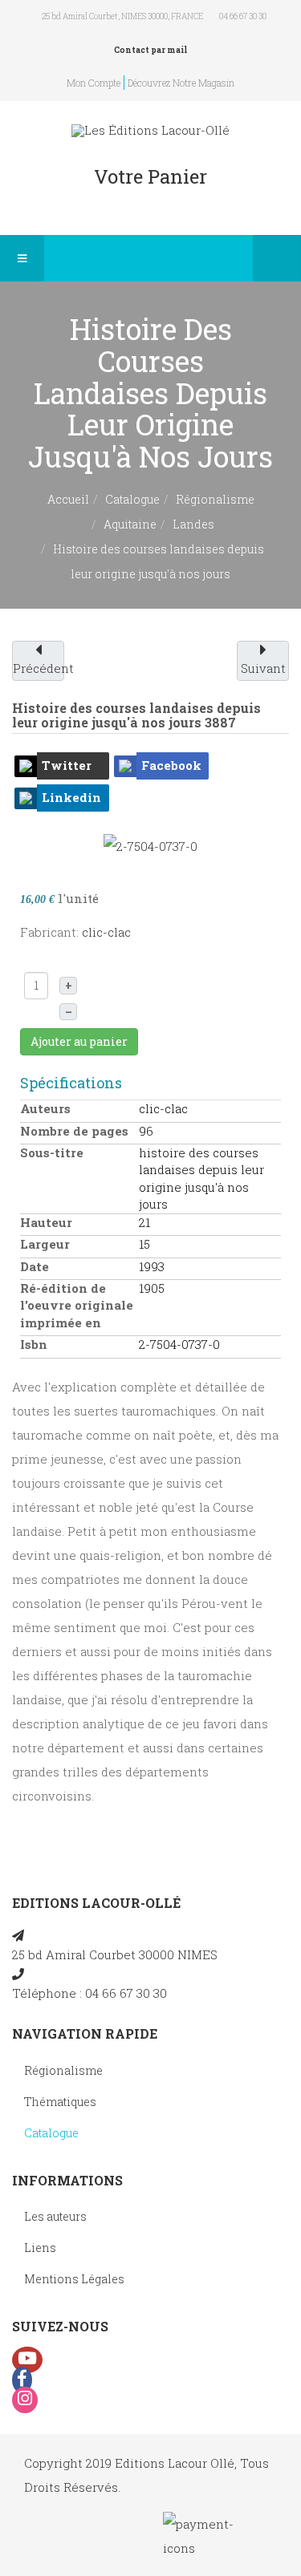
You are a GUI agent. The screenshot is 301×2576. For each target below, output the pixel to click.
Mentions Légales (74, 2279)
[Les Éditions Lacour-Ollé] (150, 130)
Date (35, 1266)
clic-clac (106, 932)
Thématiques (60, 2102)
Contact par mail (150, 50)
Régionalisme (215, 499)
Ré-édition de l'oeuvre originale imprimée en (77, 1305)
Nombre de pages (74, 1131)
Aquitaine (130, 524)
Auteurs (45, 1108)
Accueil (68, 499)
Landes (193, 524)
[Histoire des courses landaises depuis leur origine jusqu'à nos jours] (150, 844)
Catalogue (132, 499)
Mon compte (94, 83)
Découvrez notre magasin (181, 83)
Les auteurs (55, 2216)
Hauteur (46, 1222)
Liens (40, 2248)
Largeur (45, 1244)
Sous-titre (52, 1152)
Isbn (34, 1344)
